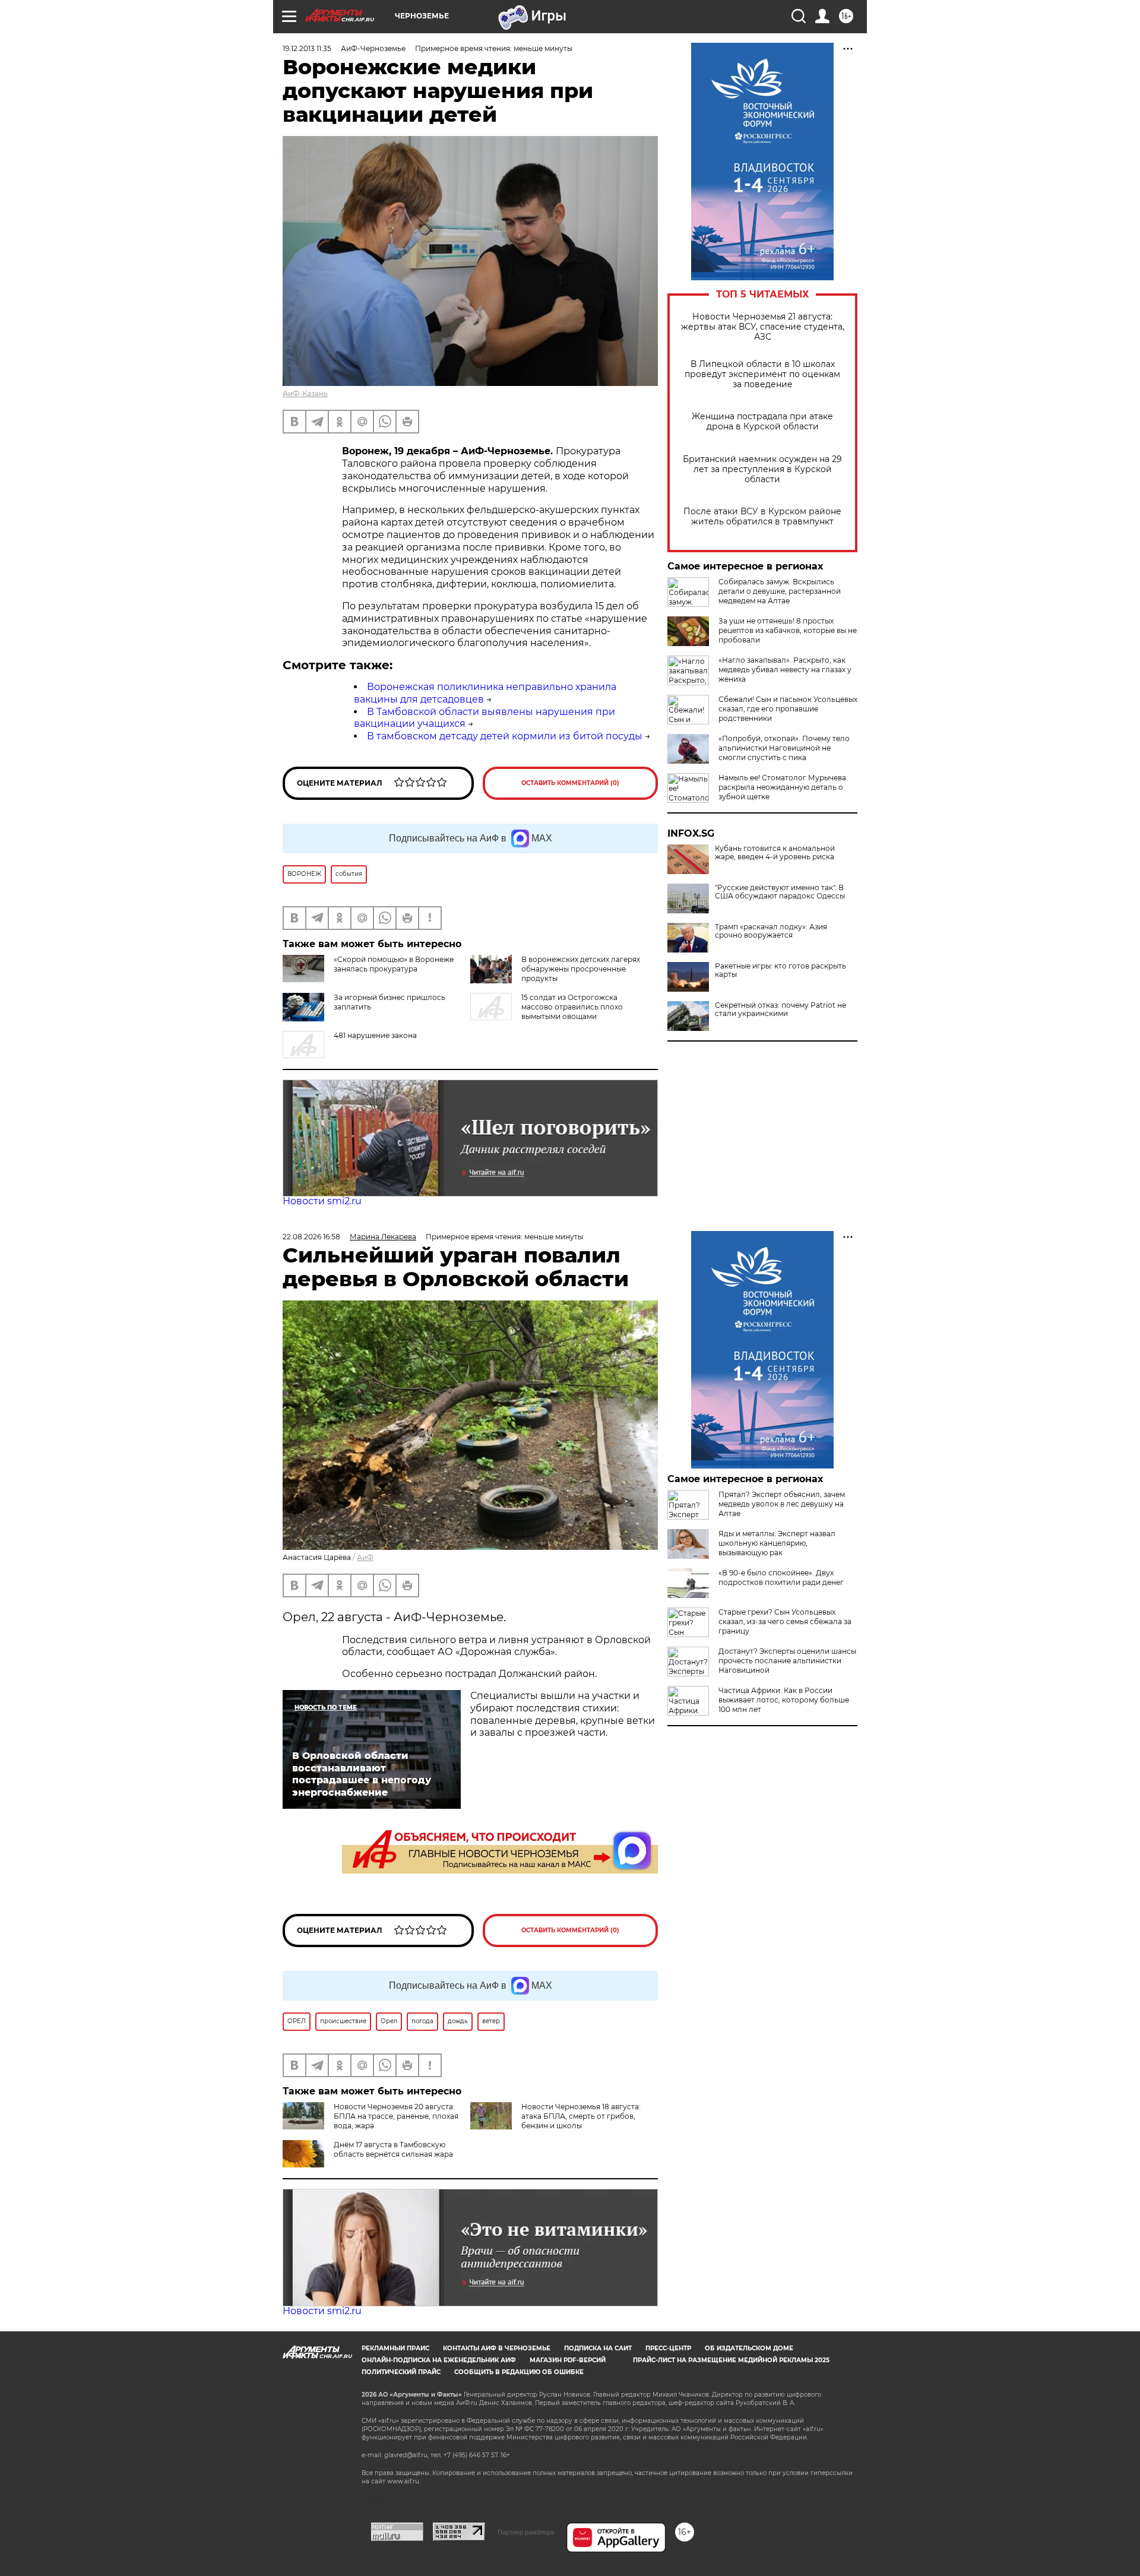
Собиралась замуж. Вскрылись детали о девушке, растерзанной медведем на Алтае (780, 591)
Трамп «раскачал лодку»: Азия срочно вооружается (771, 931)
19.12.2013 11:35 (307, 48)
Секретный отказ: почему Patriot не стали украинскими (780, 1009)
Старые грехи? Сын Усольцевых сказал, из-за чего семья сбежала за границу (785, 1621)
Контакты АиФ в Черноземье (497, 2348)
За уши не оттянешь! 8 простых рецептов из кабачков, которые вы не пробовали (788, 630)
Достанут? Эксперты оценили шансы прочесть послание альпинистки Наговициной (787, 1661)
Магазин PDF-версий (568, 2360)
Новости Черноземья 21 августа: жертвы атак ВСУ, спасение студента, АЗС (763, 327)
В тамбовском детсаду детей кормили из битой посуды (505, 736)
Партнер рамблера (526, 2532)
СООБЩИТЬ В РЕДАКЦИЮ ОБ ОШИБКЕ (519, 2372)
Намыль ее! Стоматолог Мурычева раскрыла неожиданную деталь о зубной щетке (782, 787)
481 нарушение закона (375, 1035)
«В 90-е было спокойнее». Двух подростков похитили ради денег (781, 1577)
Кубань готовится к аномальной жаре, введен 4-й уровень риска (775, 853)
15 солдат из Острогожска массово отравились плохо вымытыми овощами (572, 1007)
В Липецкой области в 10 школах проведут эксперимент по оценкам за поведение (762, 374)
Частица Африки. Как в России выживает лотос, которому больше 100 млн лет (784, 1700)
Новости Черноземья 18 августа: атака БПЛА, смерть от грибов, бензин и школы (581, 2116)
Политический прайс (401, 2372)
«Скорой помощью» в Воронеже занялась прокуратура (394, 964)
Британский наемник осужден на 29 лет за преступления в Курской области (762, 469)
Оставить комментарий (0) (570, 783)
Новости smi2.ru (322, 1201)
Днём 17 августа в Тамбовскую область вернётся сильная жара (393, 2149)
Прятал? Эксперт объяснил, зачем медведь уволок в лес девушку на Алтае (782, 1504)
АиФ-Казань (305, 393)
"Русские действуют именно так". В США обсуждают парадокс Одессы (780, 892)
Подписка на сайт (598, 2348)
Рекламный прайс (395, 2348)
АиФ (365, 1557)
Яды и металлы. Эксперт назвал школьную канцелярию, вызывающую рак (777, 1543)
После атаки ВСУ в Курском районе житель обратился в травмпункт (762, 517)
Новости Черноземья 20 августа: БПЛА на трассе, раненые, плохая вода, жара (396, 2116)
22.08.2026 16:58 (311, 1237)
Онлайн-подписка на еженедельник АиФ (439, 2360)
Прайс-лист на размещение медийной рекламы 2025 (731, 2360)
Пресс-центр (668, 2348)
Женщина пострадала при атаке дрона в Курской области (762, 422)
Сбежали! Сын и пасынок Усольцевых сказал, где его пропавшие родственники (788, 709)
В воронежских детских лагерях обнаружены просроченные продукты (581, 969)
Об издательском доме (749, 2348)
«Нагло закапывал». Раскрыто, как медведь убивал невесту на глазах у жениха (785, 670)
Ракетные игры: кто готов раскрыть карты (780, 970)
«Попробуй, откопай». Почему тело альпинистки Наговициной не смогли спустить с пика (784, 748)
